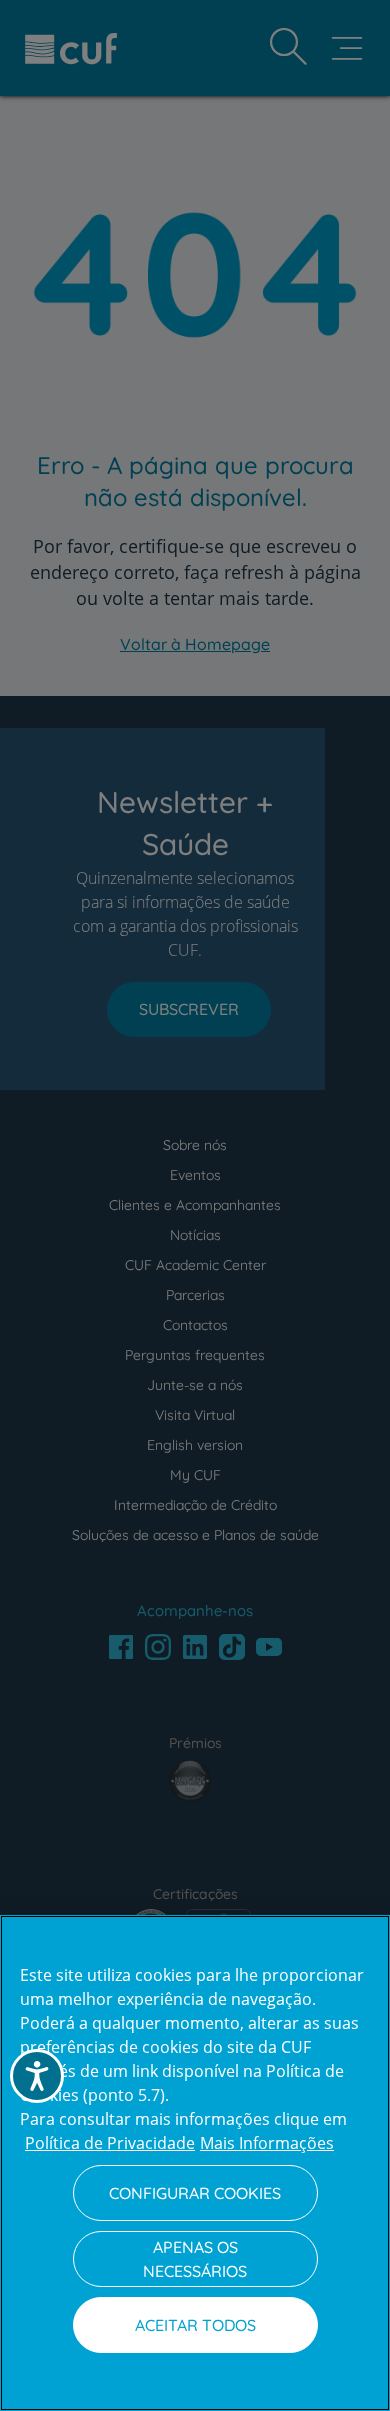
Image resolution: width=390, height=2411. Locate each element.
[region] (195, 2163)
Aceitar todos (195, 2325)
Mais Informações (267, 2143)
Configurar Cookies (195, 2193)
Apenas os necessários (195, 2259)
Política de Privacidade (110, 2143)
